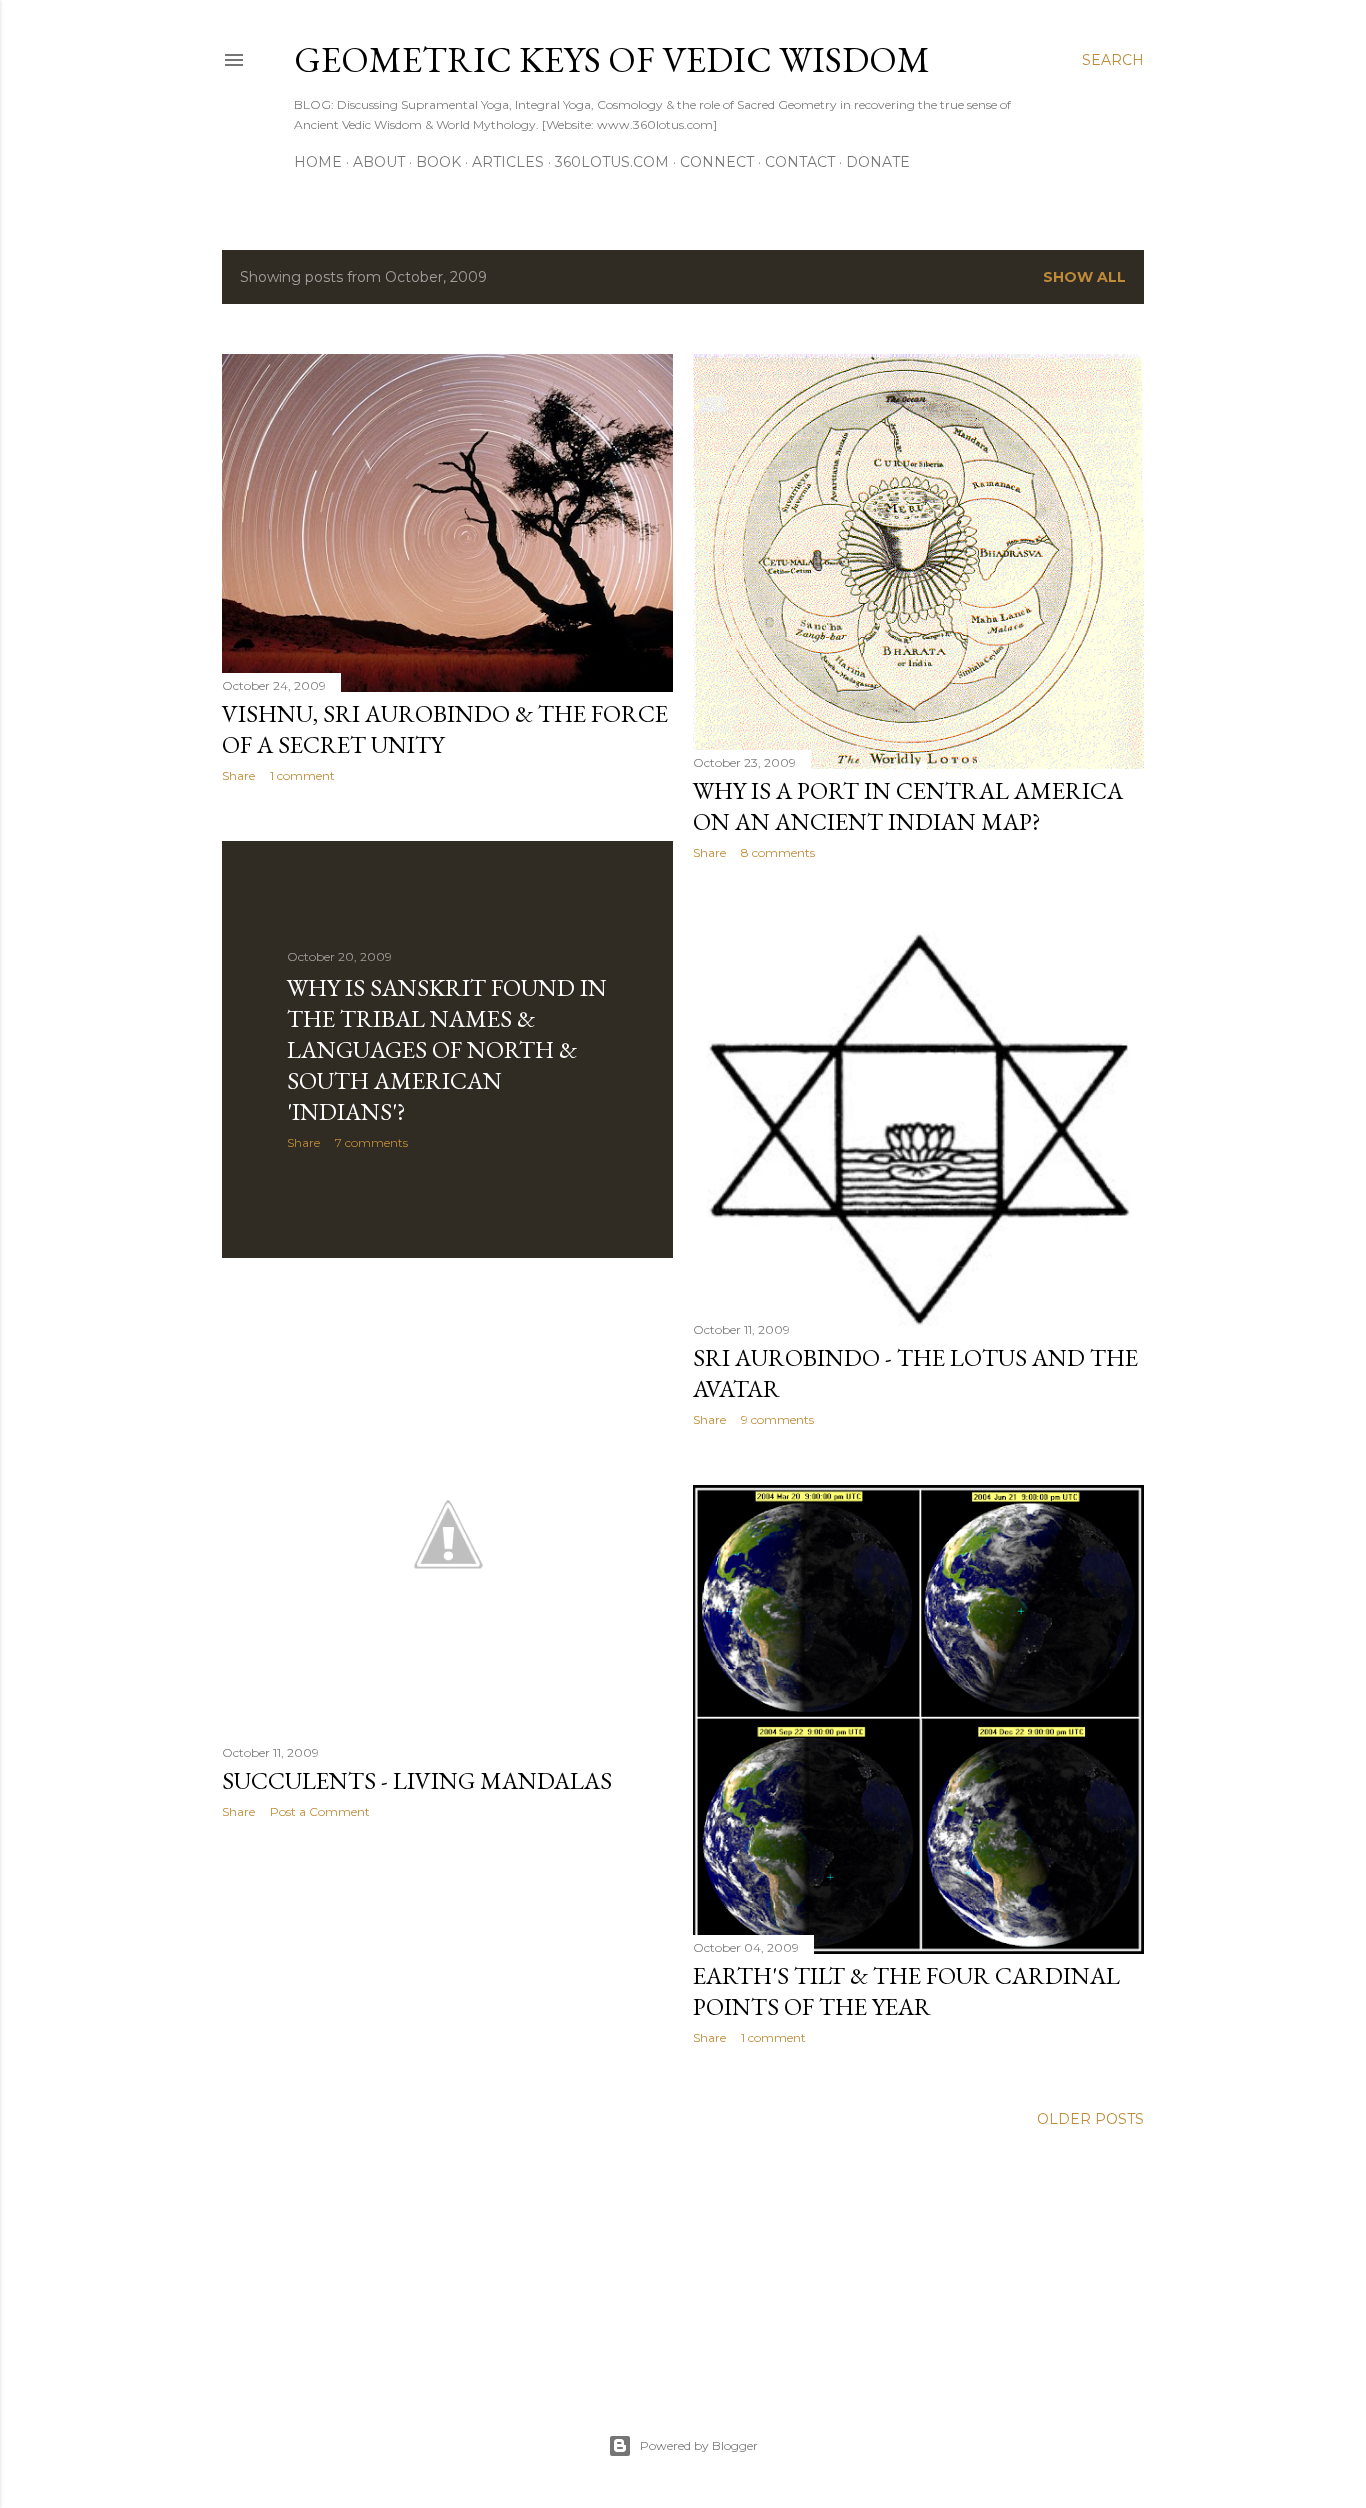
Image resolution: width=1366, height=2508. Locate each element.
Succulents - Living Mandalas (417, 1780)
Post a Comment (320, 1811)
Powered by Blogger (699, 2445)
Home (318, 162)
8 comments (778, 852)
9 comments (777, 1419)
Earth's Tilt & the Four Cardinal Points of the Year (906, 1991)
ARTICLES (508, 162)
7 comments (371, 1142)
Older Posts (1090, 2119)
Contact (800, 162)
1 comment (302, 775)
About (379, 162)
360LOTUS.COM (612, 162)
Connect (717, 162)
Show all (1084, 277)
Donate (878, 162)
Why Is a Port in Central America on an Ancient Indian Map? (908, 806)
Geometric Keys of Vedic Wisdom (612, 59)
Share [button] (238, 775)
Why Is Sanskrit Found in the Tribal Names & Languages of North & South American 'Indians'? (447, 1049)
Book (438, 162)
